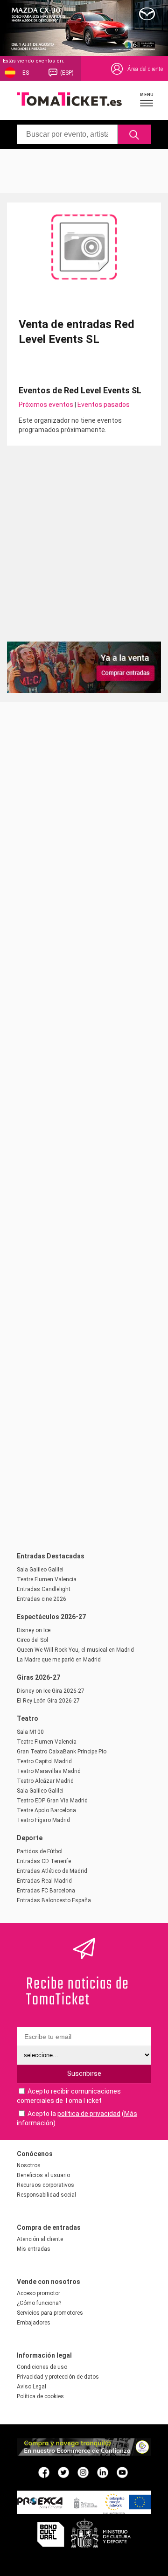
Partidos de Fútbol (40, 1851)
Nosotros (29, 2165)
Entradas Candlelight (44, 1589)
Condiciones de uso (42, 2367)
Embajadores (34, 2323)
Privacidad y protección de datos (58, 2377)
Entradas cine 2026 (42, 1599)
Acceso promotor (38, 2293)
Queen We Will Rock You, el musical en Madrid (75, 1650)
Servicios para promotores (50, 2313)
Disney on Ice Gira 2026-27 (51, 1691)
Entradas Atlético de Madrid (52, 1871)
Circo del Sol (32, 1640)
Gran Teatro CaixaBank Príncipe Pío (62, 1752)
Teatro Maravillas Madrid (49, 1771)
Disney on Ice (34, 1630)
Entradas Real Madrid (44, 1881)
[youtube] (122, 2472)
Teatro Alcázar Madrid (45, 1781)
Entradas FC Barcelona (46, 1891)
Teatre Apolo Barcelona (46, 1810)
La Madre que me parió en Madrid (59, 1660)
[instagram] (83, 2472)
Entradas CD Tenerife (44, 1861)
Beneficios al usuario (43, 2175)
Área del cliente (145, 69)
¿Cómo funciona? (39, 2303)
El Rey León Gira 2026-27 (48, 1701)
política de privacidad (89, 2114)
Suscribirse (84, 2073)
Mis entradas (34, 2249)
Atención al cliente (40, 2239)
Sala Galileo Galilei (40, 1570)
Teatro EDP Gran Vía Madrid (52, 1801)
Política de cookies (40, 2396)
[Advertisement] (84, 170)
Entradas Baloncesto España (54, 1900)
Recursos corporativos (45, 2185)
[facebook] (44, 2472)
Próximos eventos (46, 405)
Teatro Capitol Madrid (44, 1761)
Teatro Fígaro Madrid (43, 1820)
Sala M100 (30, 1732)
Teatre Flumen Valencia (47, 1579)
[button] (147, 99)
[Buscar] (135, 134)
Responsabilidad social (46, 2195)
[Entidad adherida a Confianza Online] (84, 2453)
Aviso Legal (31, 2387)
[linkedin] (103, 2472)
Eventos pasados (104, 405)
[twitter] (63, 2472)
